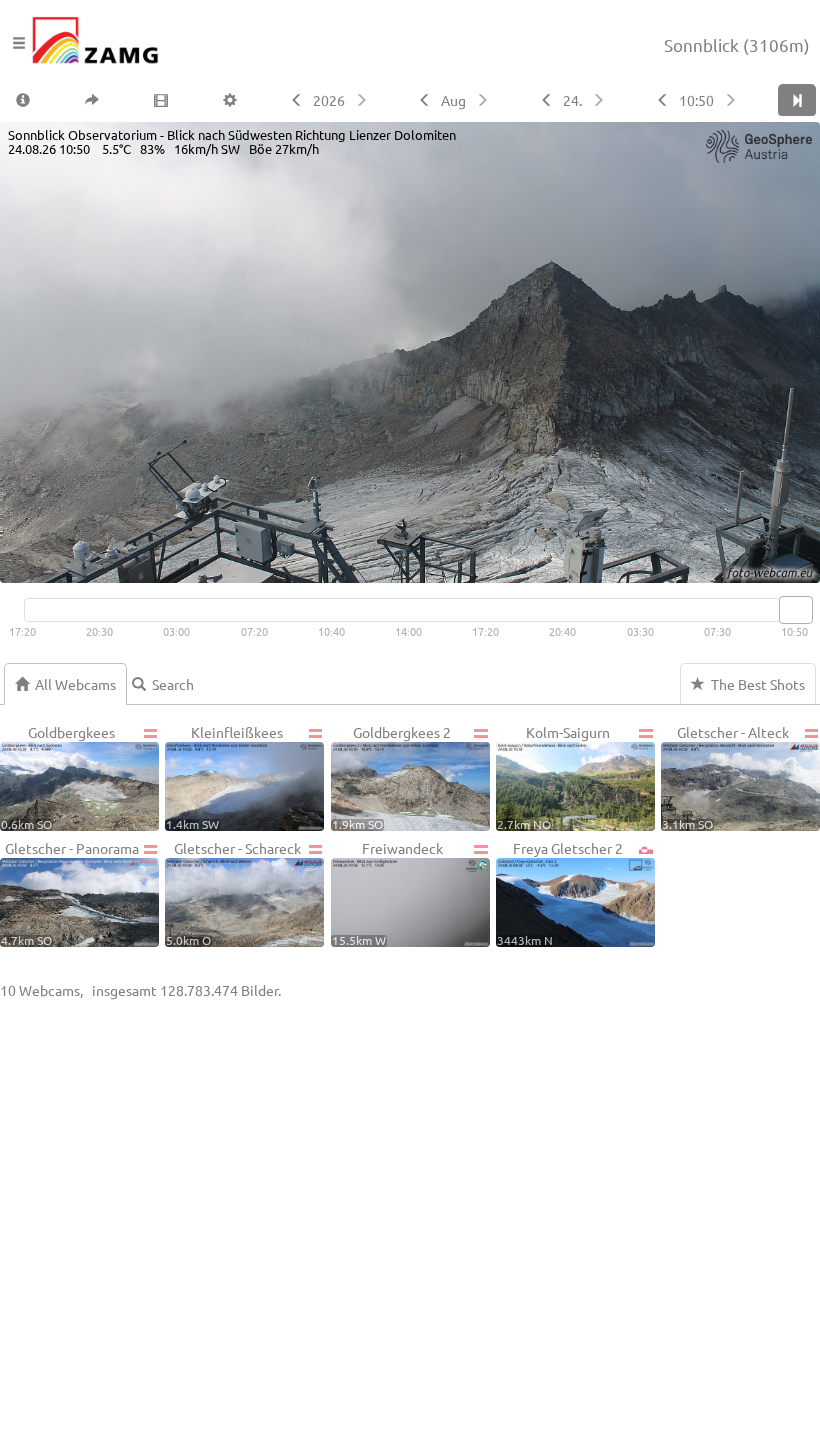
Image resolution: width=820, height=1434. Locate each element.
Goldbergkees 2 (392, 777)
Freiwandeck (387, 893)
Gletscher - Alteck (725, 777)
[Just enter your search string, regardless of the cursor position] (170, 684)
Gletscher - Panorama (70, 893)
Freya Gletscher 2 (560, 893)
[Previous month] (422, 100)
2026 (329, 100)
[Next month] (484, 100)
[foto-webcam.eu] (740, 570)
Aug (453, 100)
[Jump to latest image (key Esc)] (797, 100)
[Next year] (363, 100)
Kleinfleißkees (224, 777)
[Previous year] (294, 100)
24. (572, 100)
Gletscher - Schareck (233, 893)
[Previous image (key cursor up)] (660, 100)
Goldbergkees (58, 777)
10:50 (696, 100)
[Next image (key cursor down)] (732, 100)
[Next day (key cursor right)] (600, 100)
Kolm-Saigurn (553, 777)
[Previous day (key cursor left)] (544, 100)
